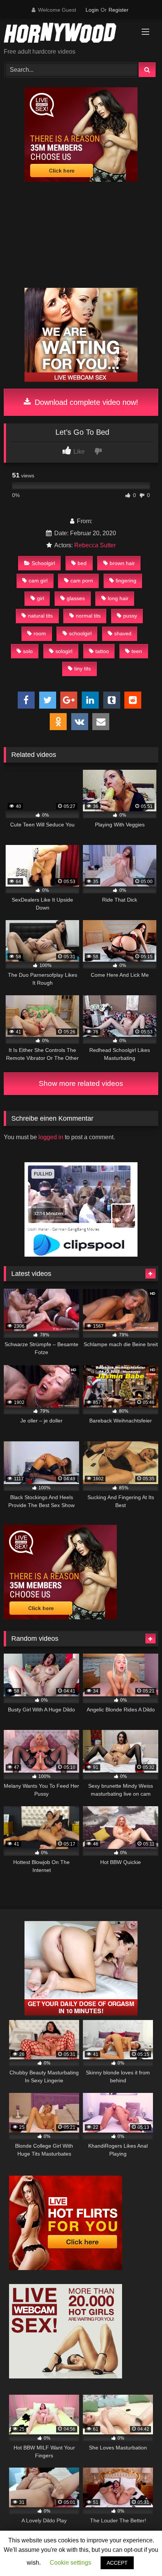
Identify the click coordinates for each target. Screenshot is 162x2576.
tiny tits (83, 669)
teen (137, 651)
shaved (123, 633)
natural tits (40, 616)
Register (118, 10)
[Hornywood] (66, 34)
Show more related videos (81, 1083)
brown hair (122, 563)
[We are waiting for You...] (81, 380)
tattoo (102, 651)
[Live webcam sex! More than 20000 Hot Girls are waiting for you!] (66, 2376)
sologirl (64, 651)
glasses (76, 598)
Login (92, 10)
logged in (51, 1137)
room (40, 633)
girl (40, 598)
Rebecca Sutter (95, 545)
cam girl (38, 581)
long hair (118, 598)
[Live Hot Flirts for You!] (66, 2268)
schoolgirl (80, 633)
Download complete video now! (85, 402)
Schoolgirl (43, 563)
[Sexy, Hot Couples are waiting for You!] (81, 2013)
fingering (126, 581)
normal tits (88, 616)
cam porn (82, 581)
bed (82, 563)
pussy (130, 616)
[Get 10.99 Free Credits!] (81, 180)
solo (28, 651)
